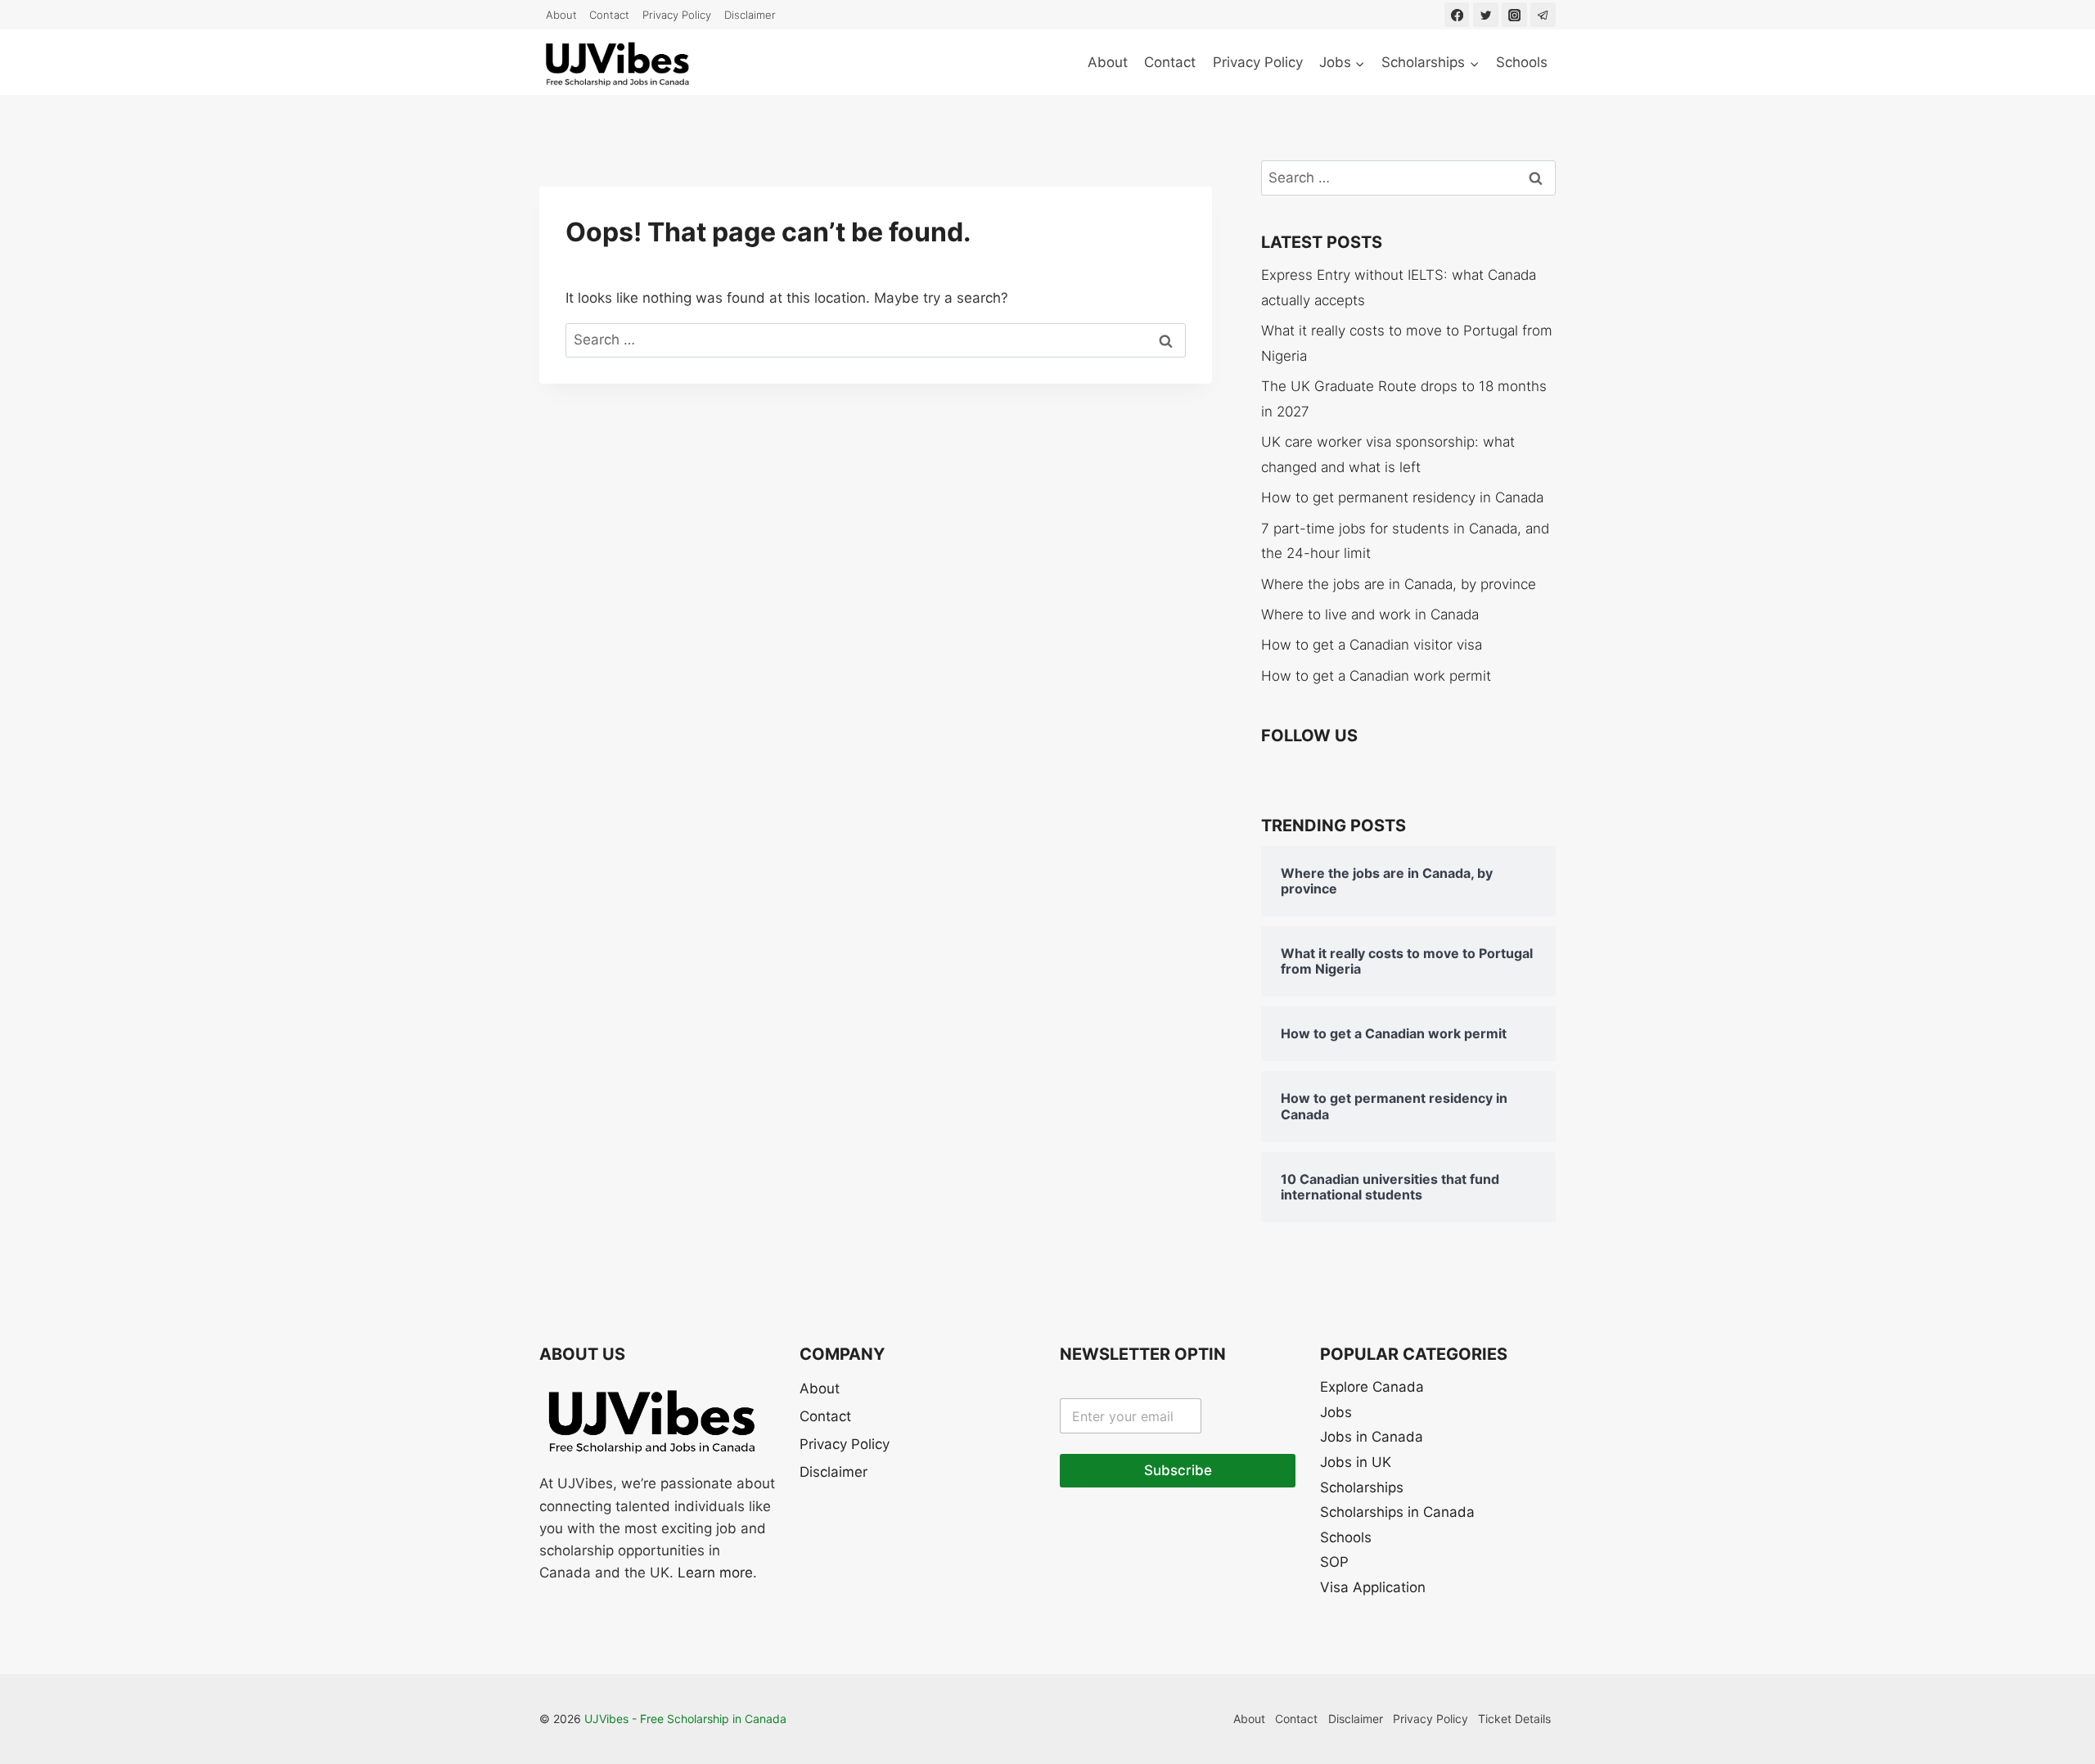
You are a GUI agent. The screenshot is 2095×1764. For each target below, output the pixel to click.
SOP (1334, 1562)
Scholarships (1362, 1487)
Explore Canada (1372, 1387)
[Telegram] (1543, 15)
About (561, 15)
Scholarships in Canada (1397, 1512)
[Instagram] (1514, 15)
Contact (609, 15)
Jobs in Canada (1372, 1437)
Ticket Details (1514, 1719)
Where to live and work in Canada (1370, 614)
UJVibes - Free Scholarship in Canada (685, 1719)
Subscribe (1178, 1470)
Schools (1522, 62)
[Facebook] (1457, 15)
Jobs (1336, 1412)
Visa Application (1373, 1587)
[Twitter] (1486, 15)
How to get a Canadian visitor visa (1372, 645)
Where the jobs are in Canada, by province (1399, 584)
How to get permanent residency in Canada (1402, 497)
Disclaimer (750, 15)
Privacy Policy (677, 15)
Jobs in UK (1356, 1462)
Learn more (715, 1573)
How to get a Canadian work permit (1376, 676)
